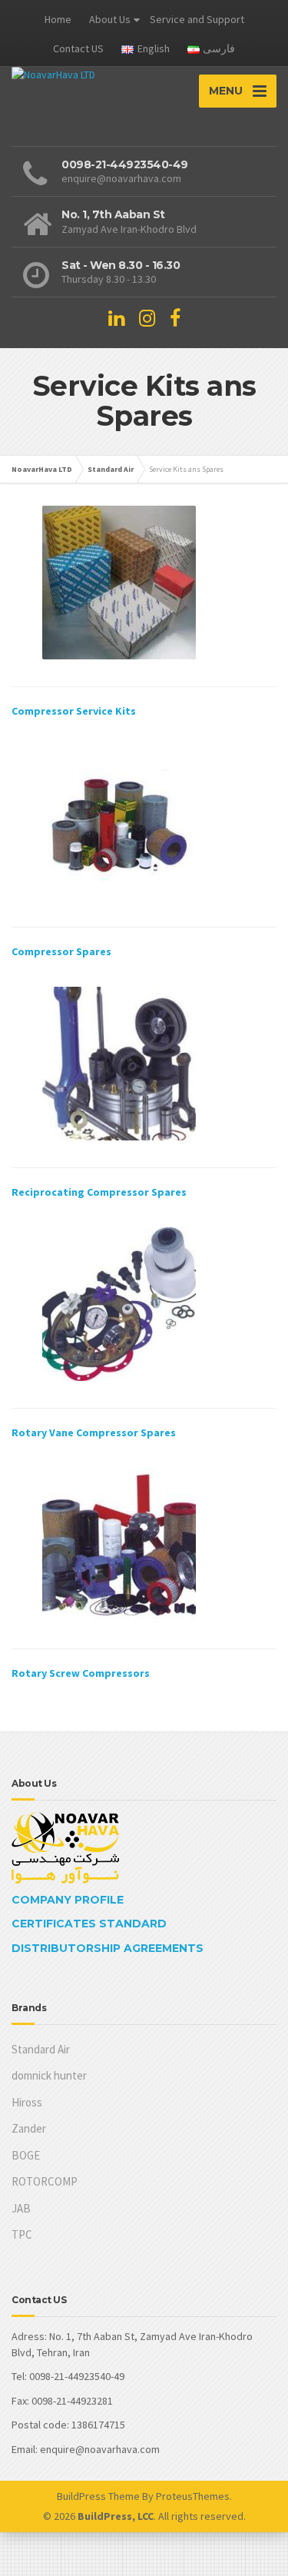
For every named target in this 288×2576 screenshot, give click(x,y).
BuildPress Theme (98, 2496)
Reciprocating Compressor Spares (99, 1192)
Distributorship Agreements (108, 1948)
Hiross (27, 2102)
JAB (21, 2208)
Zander (29, 2128)
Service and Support (197, 19)
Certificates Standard (89, 1924)
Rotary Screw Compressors (81, 1673)
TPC (22, 2234)
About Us (110, 19)
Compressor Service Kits (74, 711)
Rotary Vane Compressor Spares (94, 1432)
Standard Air (41, 2049)
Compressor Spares (61, 951)
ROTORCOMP (45, 2181)
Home (58, 19)
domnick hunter (49, 2075)
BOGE (26, 2155)
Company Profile (68, 1900)
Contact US (78, 48)
